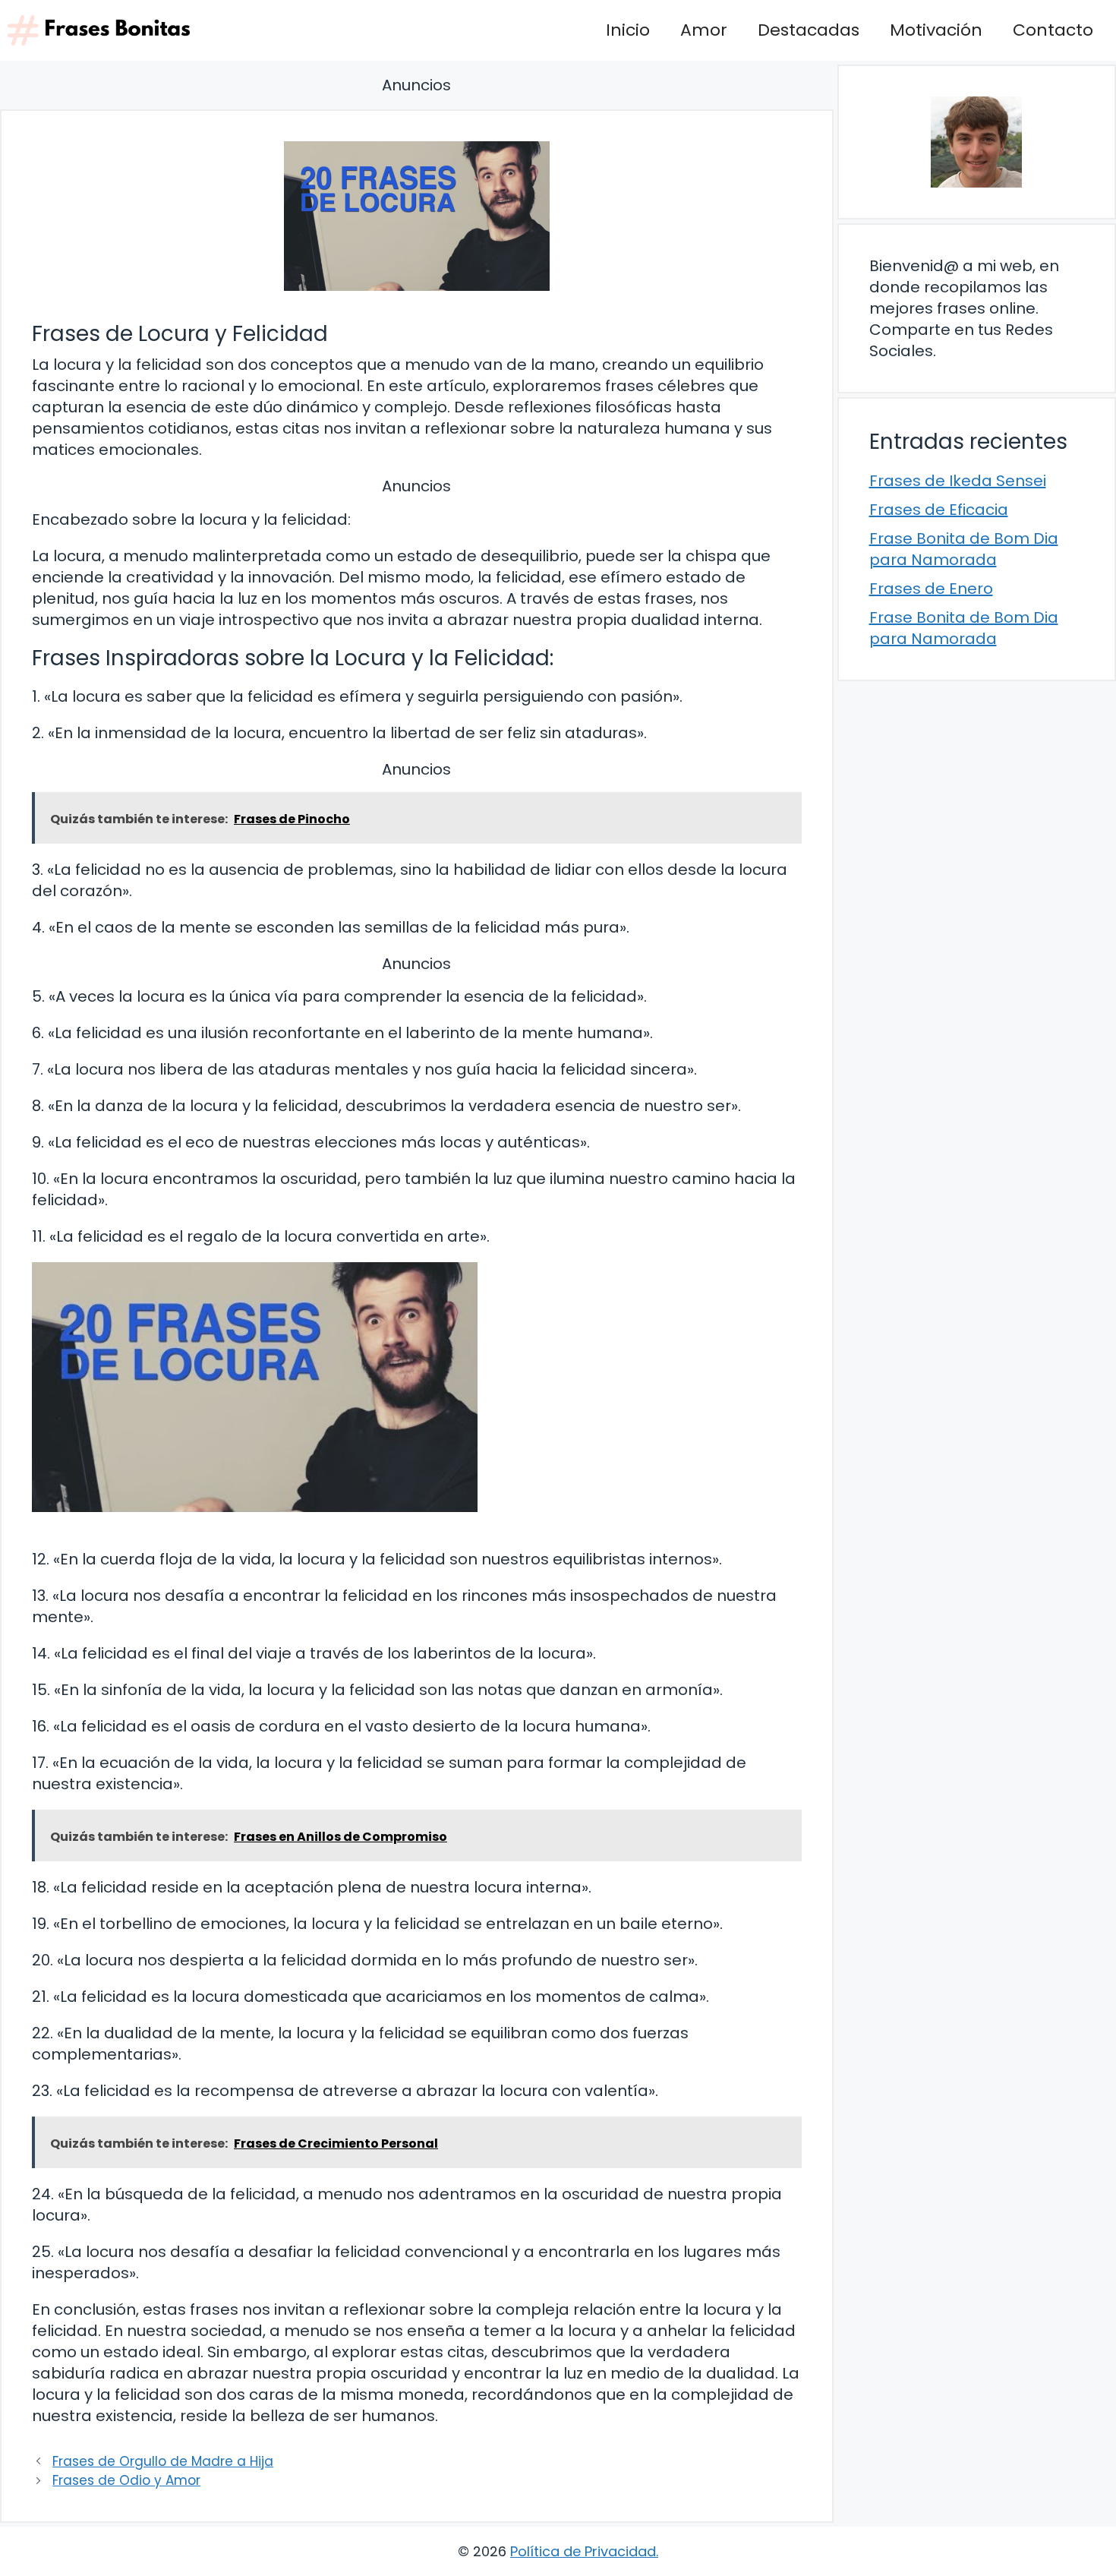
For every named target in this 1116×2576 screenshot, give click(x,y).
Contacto (1053, 30)
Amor (704, 30)
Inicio (628, 30)
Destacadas (809, 30)
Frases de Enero (931, 589)
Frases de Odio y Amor (126, 2480)
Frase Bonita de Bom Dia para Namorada (964, 549)
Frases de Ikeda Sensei (958, 481)
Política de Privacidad (583, 2551)
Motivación (936, 30)
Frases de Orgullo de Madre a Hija (163, 2461)
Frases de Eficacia (939, 510)
